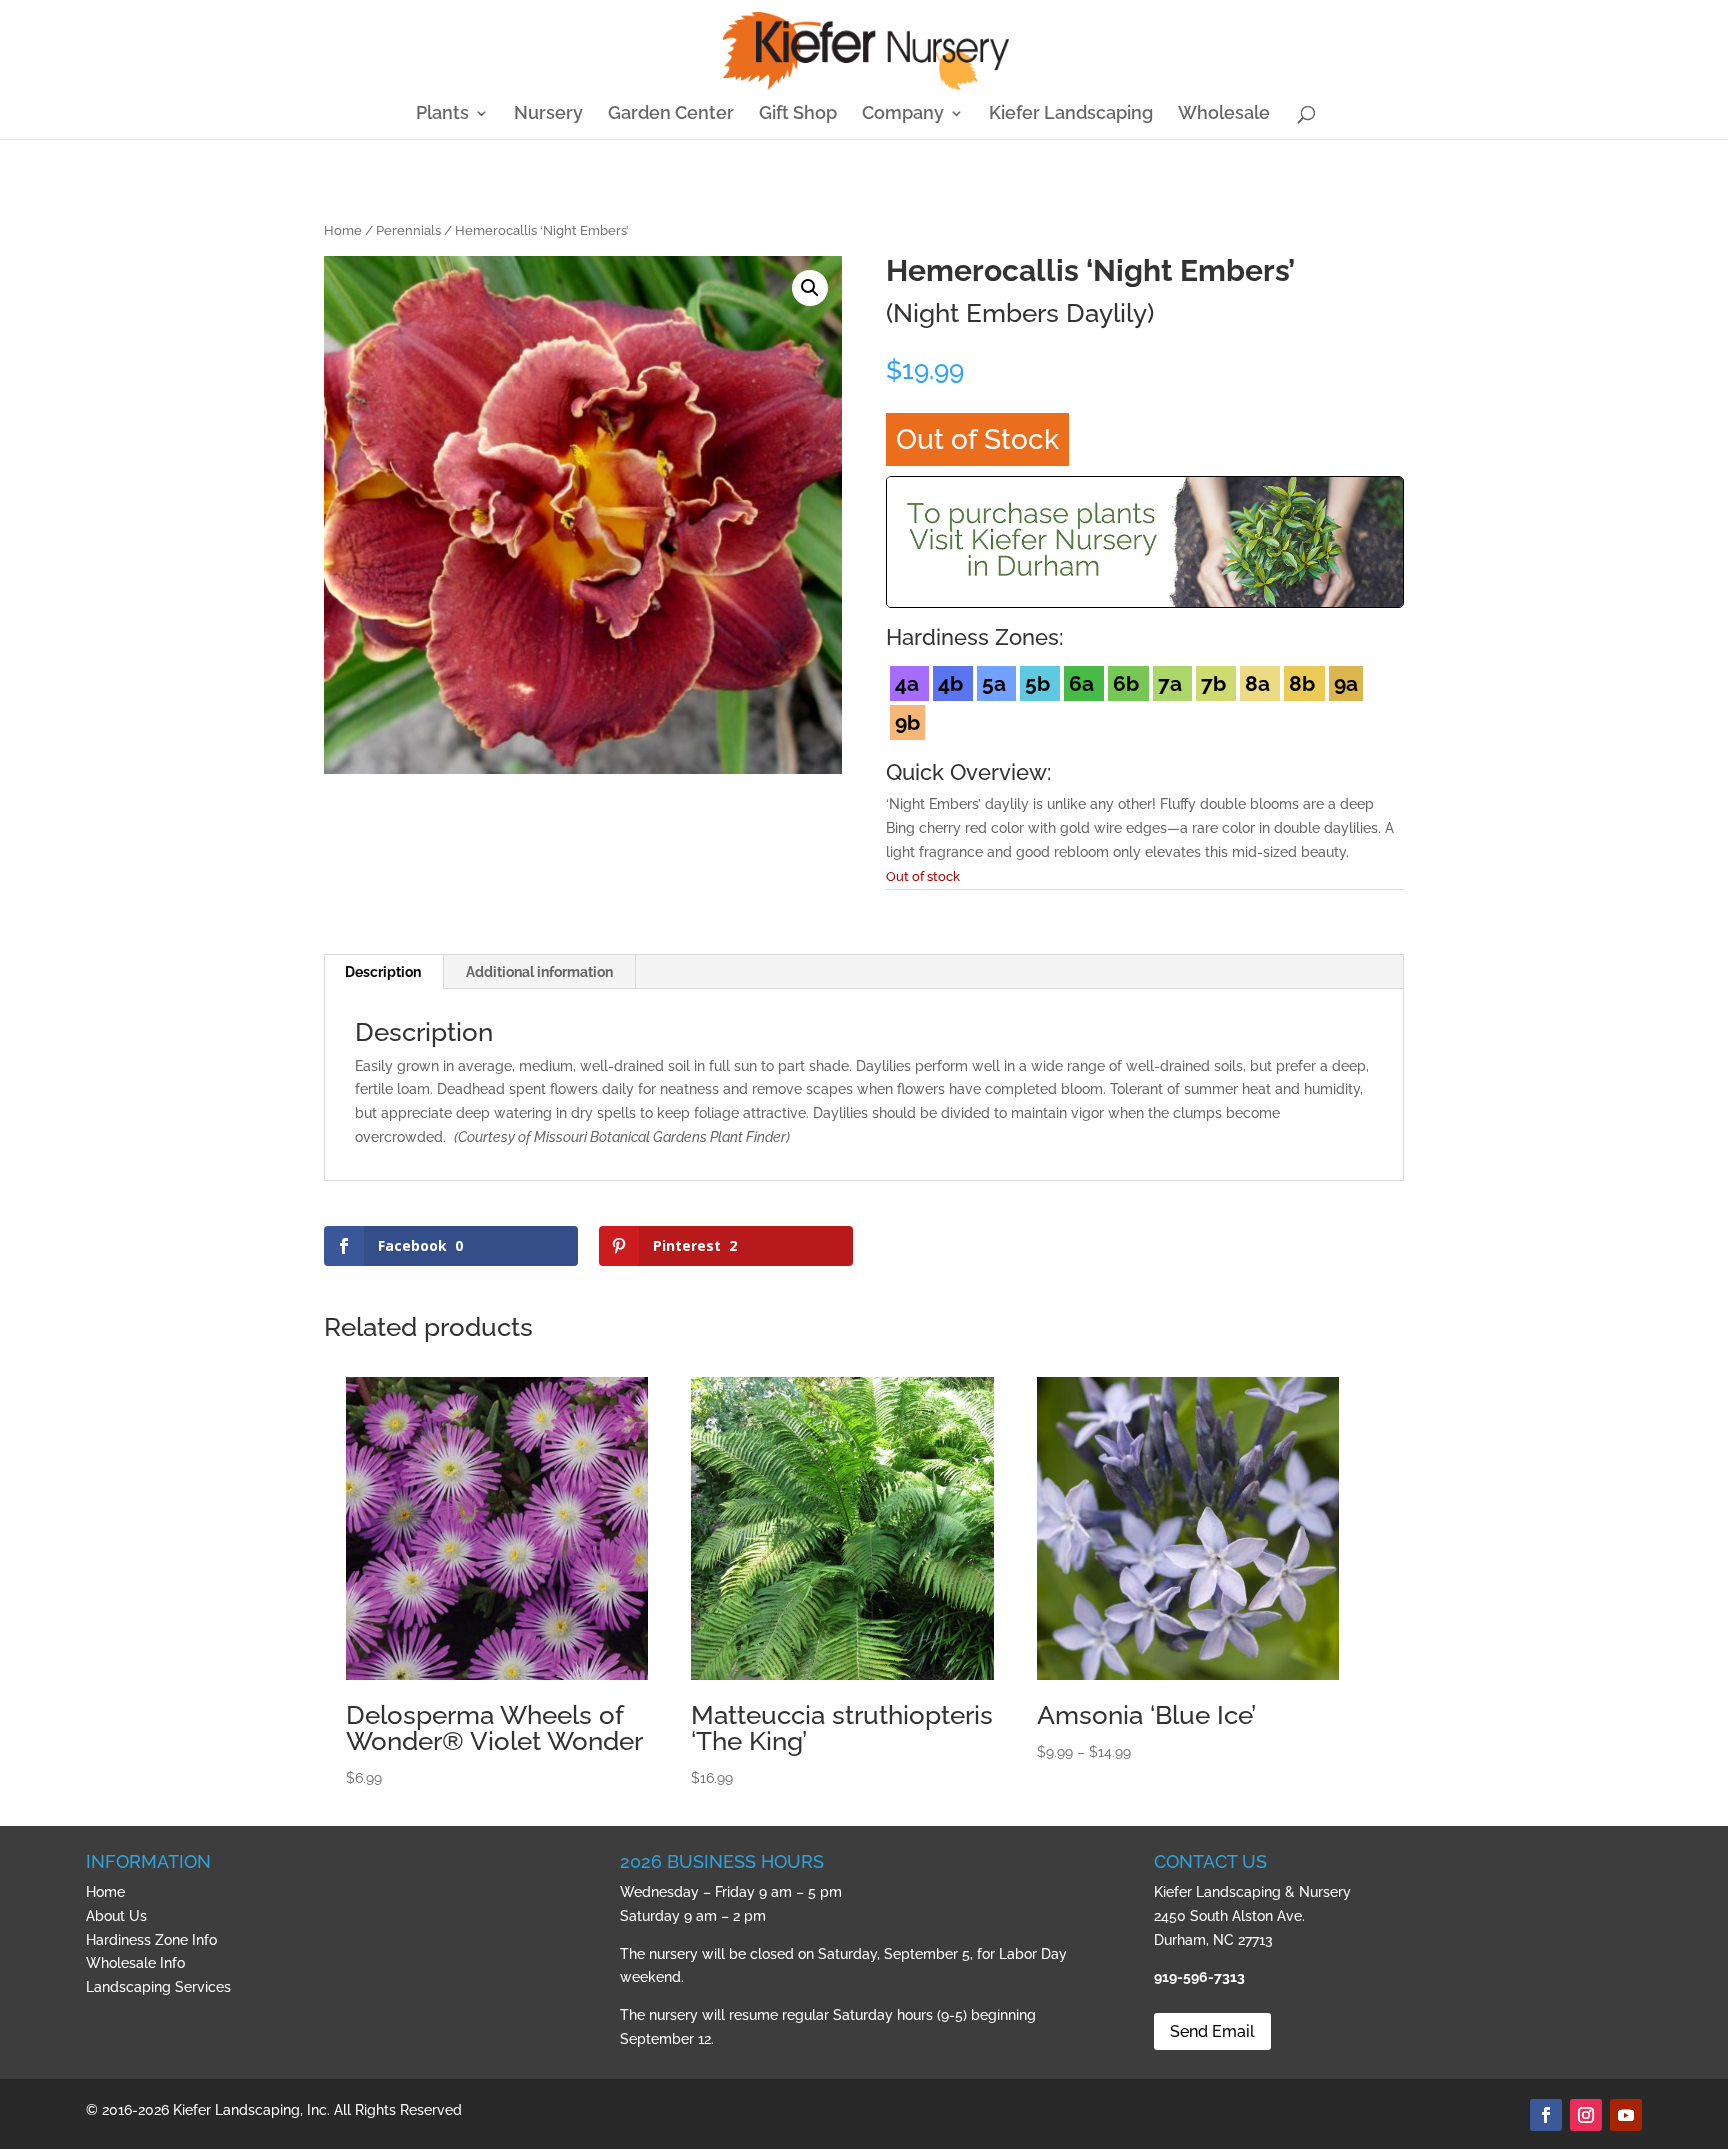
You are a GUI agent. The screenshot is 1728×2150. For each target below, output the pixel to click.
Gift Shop (798, 114)
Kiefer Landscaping (1071, 114)
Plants (442, 114)
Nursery (548, 114)
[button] (810, 288)
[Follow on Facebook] (1546, 2115)
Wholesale (1224, 114)
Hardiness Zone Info (151, 1940)
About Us (116, 1916)
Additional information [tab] (539, 972)
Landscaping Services (158, 1987)
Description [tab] (383, 972)
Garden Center (671, 114)
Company (903, 114)
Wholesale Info (135, 1963)
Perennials (408, 230)
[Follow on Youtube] (1626, 2115)
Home (343, 230)
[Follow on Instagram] (1586, 2115)
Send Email (1212, 2031)
